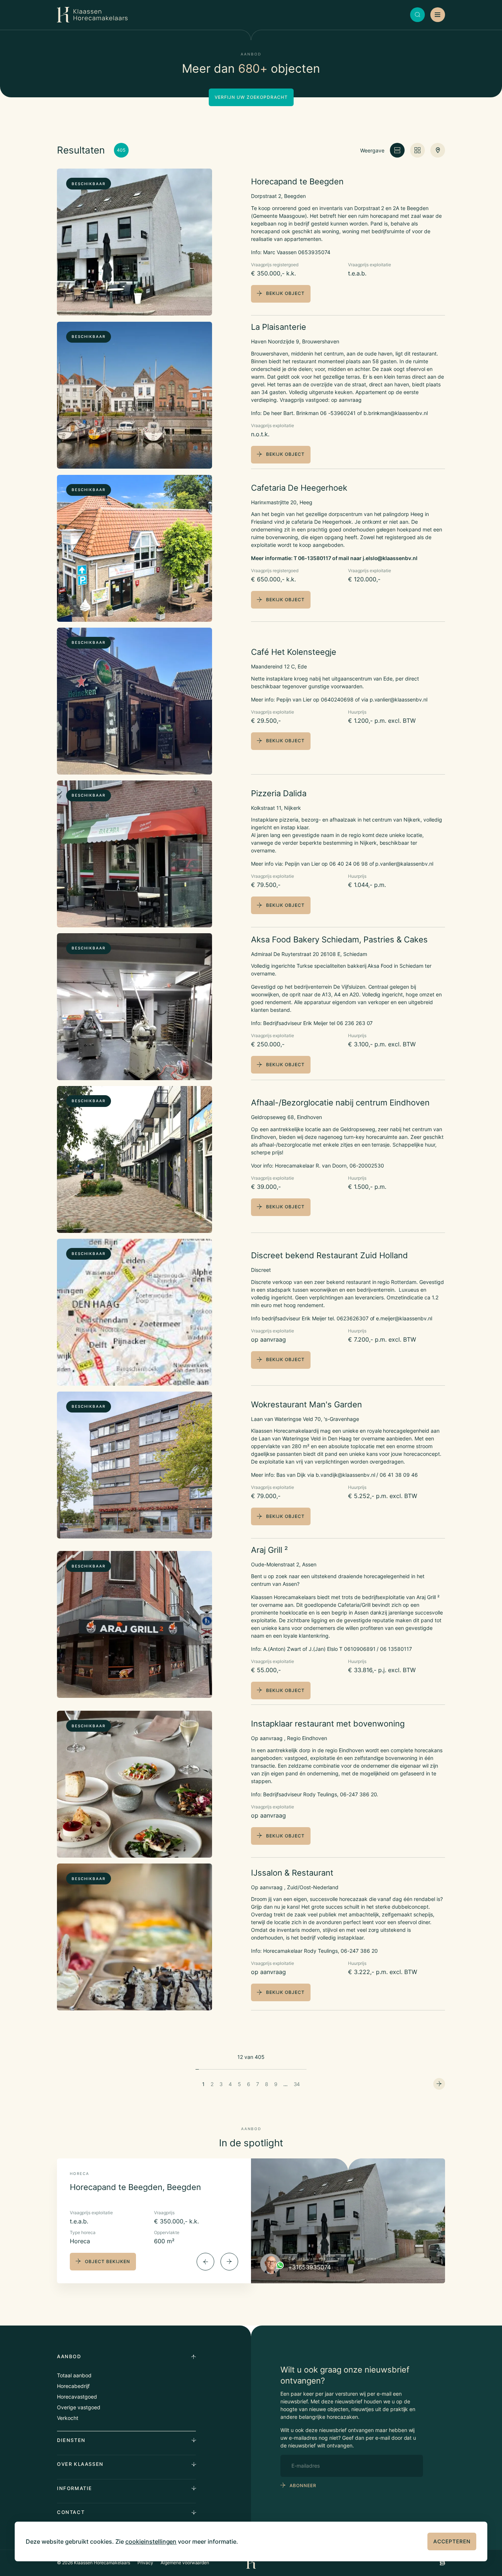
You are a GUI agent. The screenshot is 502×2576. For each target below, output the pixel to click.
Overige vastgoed (79, 2407)
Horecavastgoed (77, 2397)
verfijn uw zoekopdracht (251, 97)
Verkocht (68, 2418)
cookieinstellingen (151, 2541)
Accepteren (452, 2541)
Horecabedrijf (73, 2386)
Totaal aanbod (74, 2375)
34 (297, 2084)
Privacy (145, 2563)
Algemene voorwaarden (185, 2563)
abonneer (303, 2485)
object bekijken (107, 2261)
